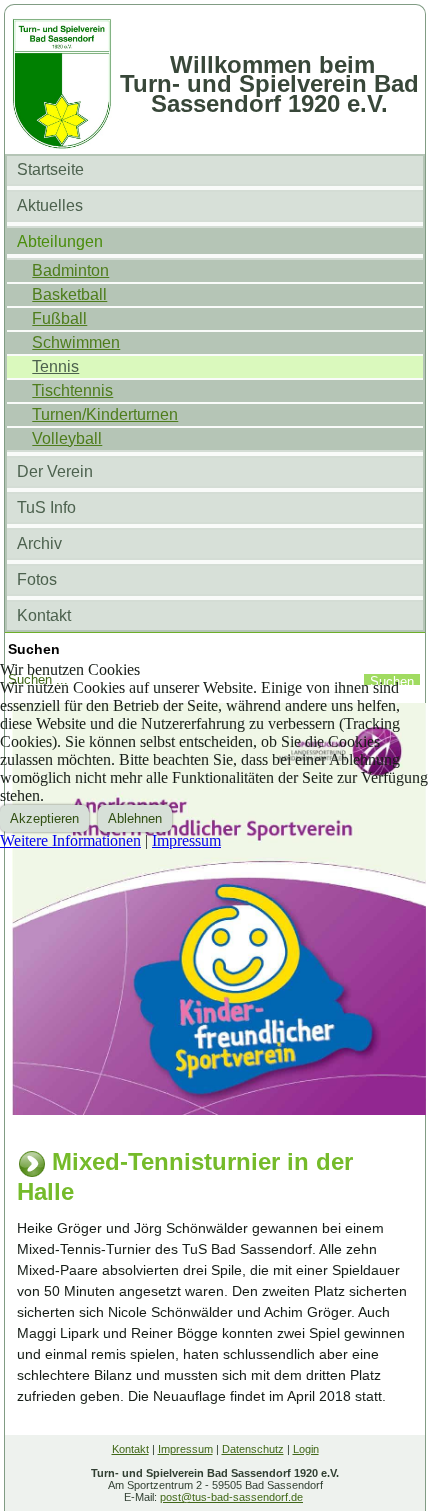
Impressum (186, 840)
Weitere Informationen (70, 840)
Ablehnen (135, 818)
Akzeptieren (44, 818)
